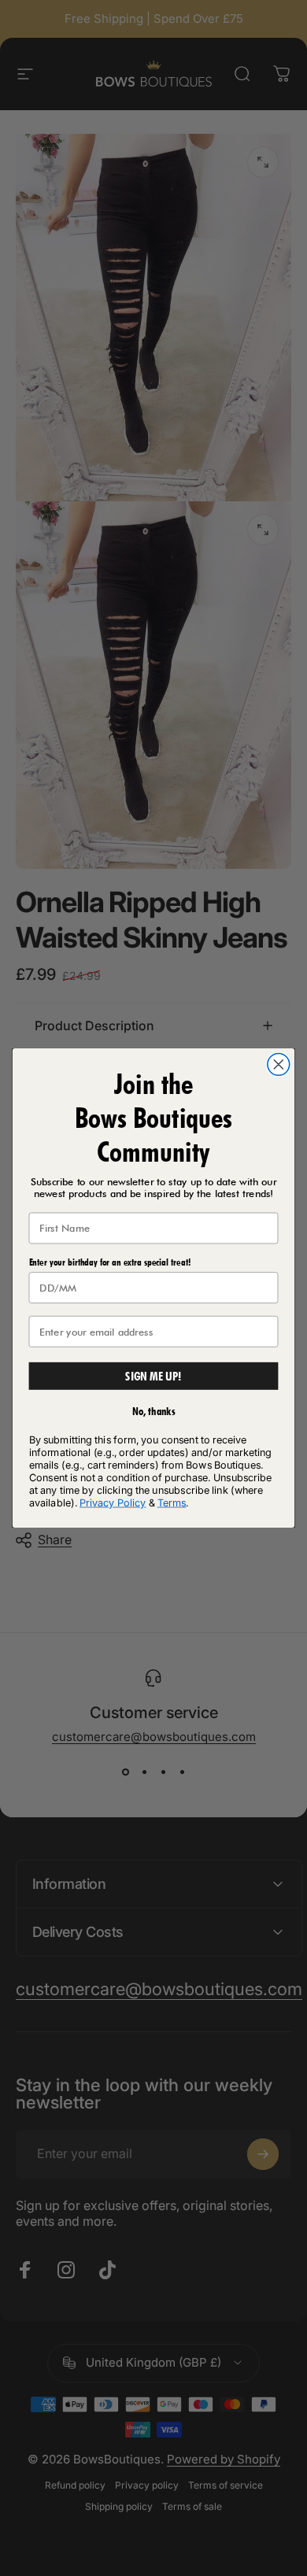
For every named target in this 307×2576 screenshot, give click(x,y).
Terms (172, 1502)
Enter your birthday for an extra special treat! (110, 1262)
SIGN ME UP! (153, 1376)
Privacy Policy (113, 1502)
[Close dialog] (279, 1064)
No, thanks (154, 1412)
